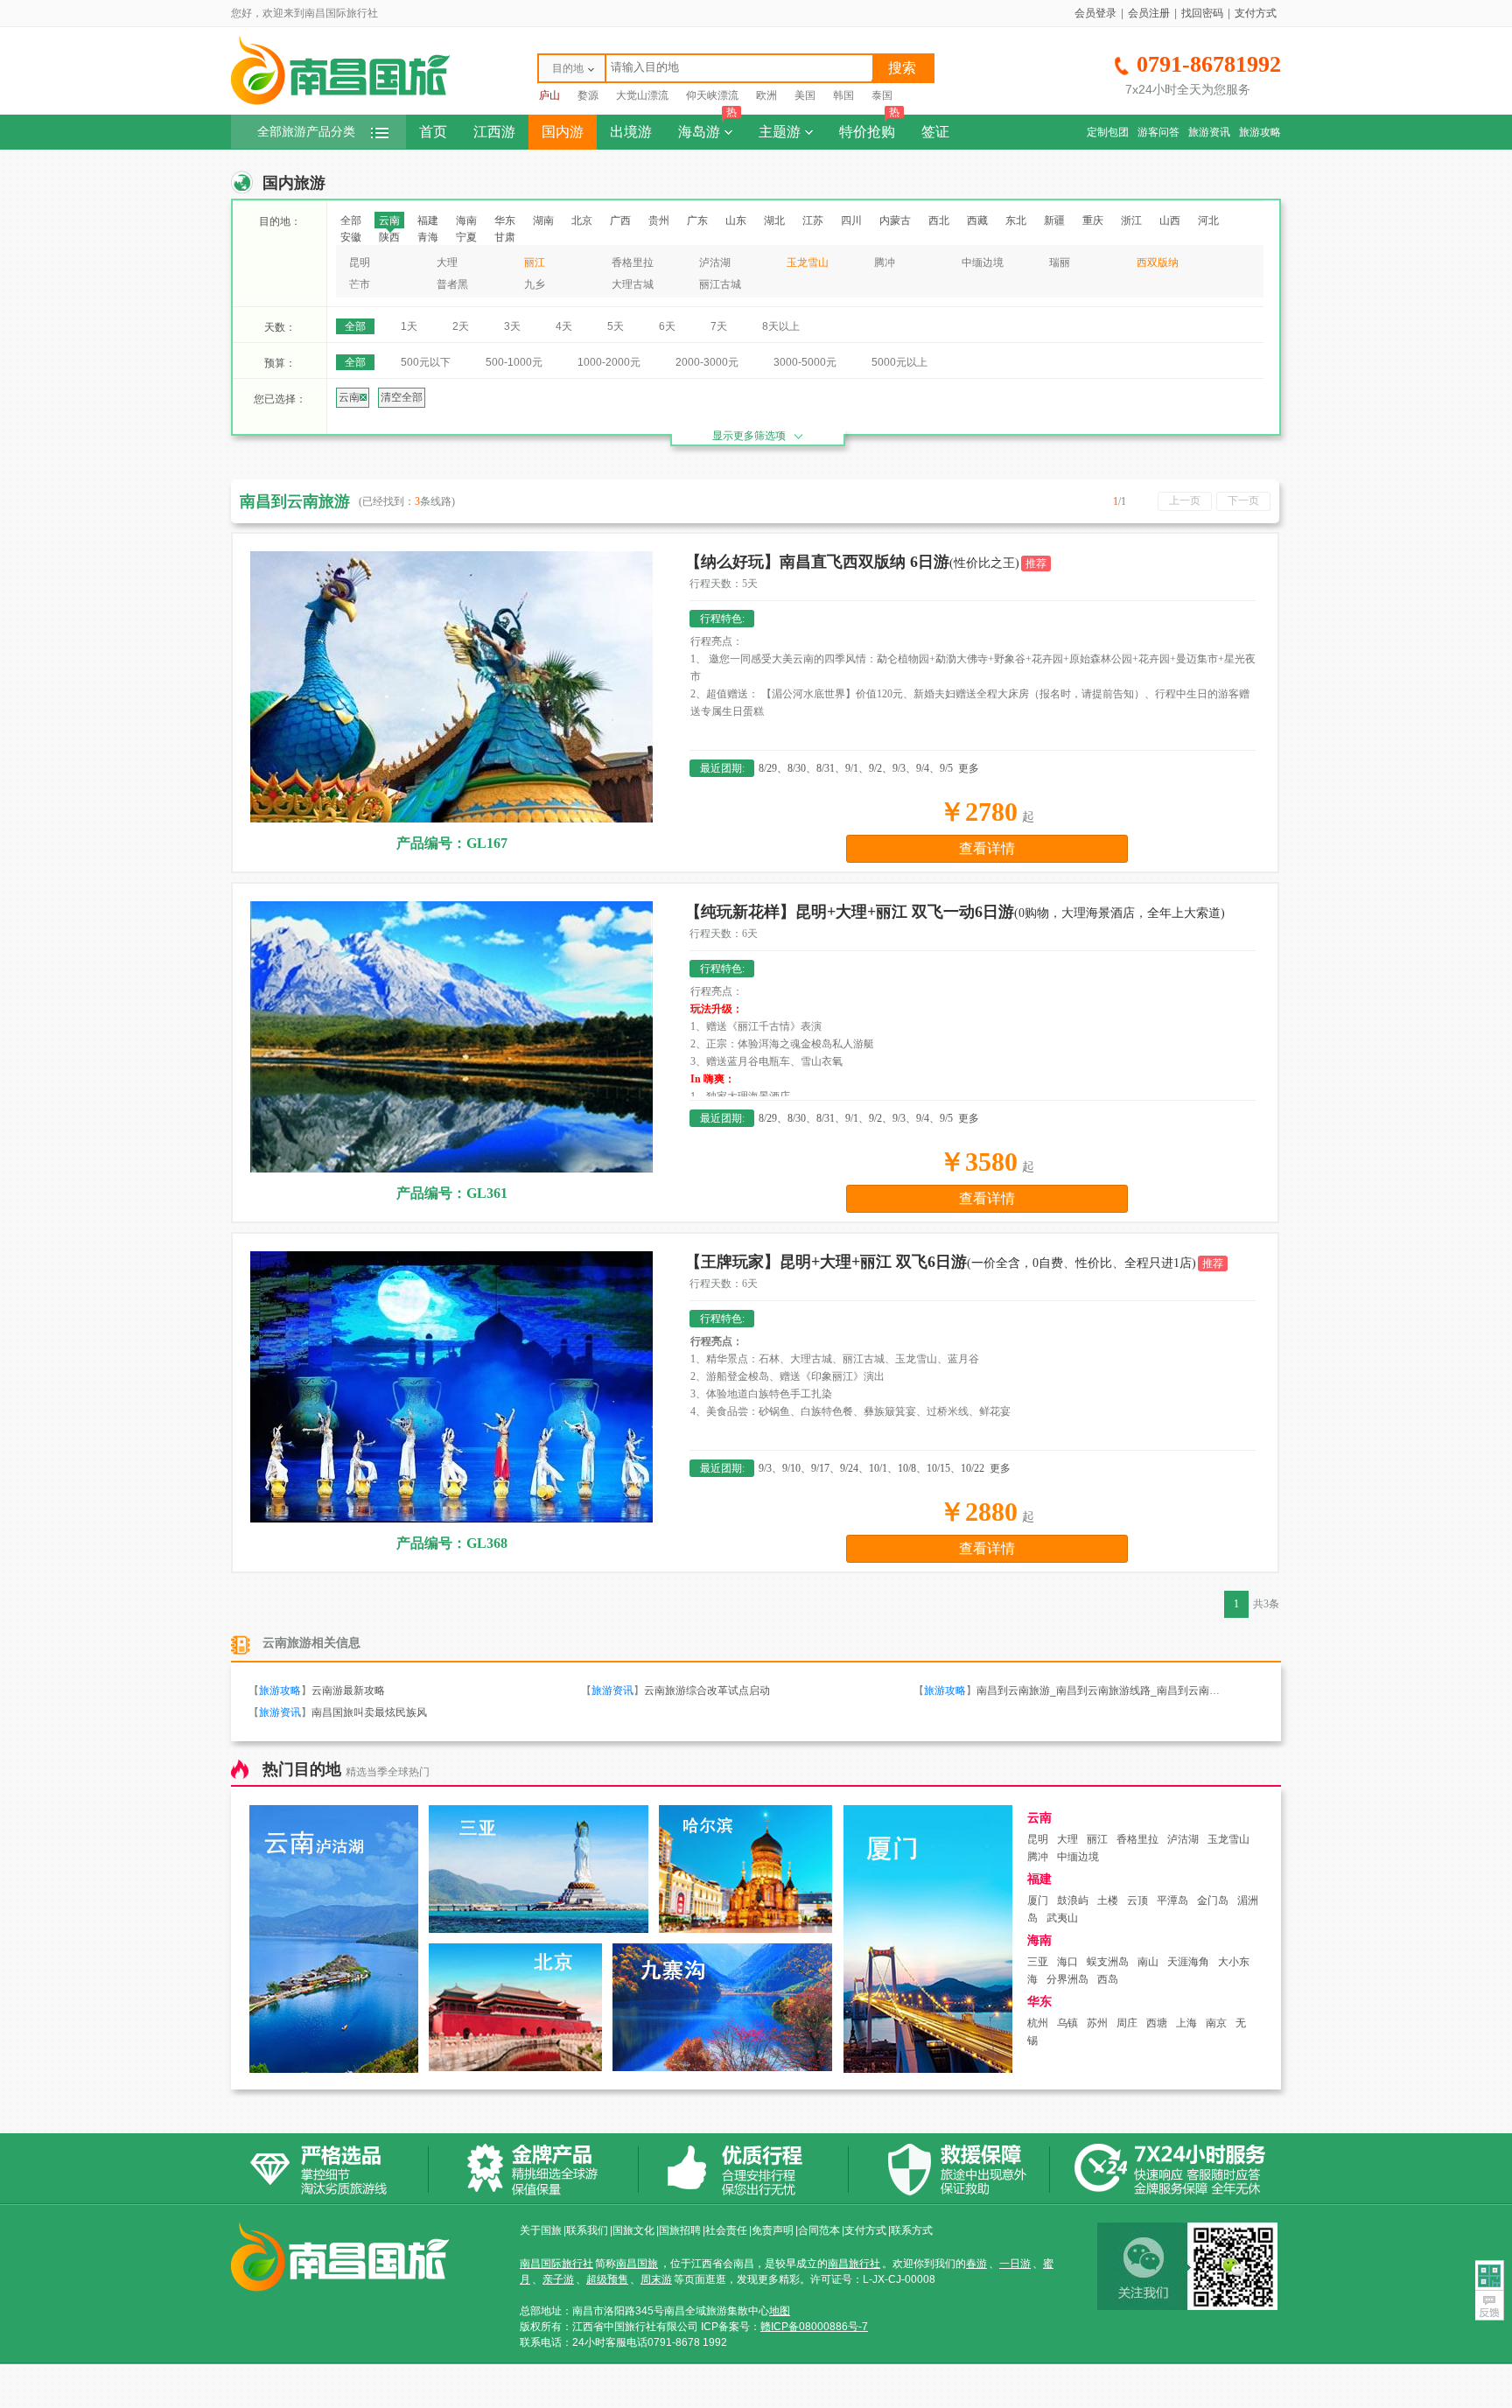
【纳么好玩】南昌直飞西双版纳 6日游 (852, 562)
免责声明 (773, 2230)
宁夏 (466, 237)
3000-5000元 (805, 362)
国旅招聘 (680, 2230)
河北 (1208, 220)
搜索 (902, 68)
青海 (428, 237)
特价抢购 (869, 127)
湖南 (543, 220)
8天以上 (781, 326)
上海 (1186, 2023)
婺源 (588, 95)
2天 (461, 326)
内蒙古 (895, 220)
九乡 (535, 284)
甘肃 (505, 237)
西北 (939, 220)
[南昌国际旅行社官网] (340, 102)
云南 (389, 220)
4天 (564, 326)
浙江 (1131, 220)
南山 (1148, 1962)
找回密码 (1202, 13)
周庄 (1127, 2023)
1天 (409, 326)
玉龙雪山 (808, 262)
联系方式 (912, 2230)
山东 (736, 220)
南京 (1216, 2023)
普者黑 (452, 284)
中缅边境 (983, 262)
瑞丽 (1060, 262)
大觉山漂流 (642, 95)
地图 (780, 2311)
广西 (620, 220)
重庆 (1093, 220)
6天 (667, 326)
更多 (969, 768)
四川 (851, 220)
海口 (1067, 1962)
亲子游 (558, 2279)
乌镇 (1067, 2023)
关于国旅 (541, 2230)
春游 (976, 2264)
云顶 (1137, 1900)
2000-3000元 (707, 362)
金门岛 (1213, 1900)
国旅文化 (633, 2230)
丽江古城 (720, 284)
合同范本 (819, 2230)
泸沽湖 (715, 262)
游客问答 (1158, 132)
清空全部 (402, 397)
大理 (447, 262)
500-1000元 (514, 362)
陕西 (389, 237)
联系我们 (587, 2230)
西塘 (1157, 2023)
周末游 (656, 2279)
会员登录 (1095, 13)
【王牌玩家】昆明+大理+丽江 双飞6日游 (941, 1262)
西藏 (977, 220)
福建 (428, 220)
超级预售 (607, 2279)
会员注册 (1149, 13)
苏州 (1097, 2023)
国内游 (563, 132)
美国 (805, 95)
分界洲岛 (1067, 1979)
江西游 (494, 132)
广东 (697, 220)
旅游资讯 (1209, 132)
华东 (505, 220)
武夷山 (1062, 1918)
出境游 (631, 132)
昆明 (360, 262)
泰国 (882, 95)
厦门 (1038, 1900)
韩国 (843, 95)
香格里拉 (633, 262)
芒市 (360, 284)
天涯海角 (1188, 1962)
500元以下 (426, 362)
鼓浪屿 (1073, 1900)
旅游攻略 (1260, 132)
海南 (466, 220)
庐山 (549, 95)
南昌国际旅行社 (556, 2264)
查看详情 (987, 848)
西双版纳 (1158, 262)
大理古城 (633, 284)
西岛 (1108, 1979)
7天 (719, 326)
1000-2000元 (609, 362)
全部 (351, 220)
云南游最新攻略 (348, 1690)
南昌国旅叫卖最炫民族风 (369, 1712)
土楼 (1108, 1900)
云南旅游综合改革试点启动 (707, 1690)
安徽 (351, 237)
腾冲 (885, 262)
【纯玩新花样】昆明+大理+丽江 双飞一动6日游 (955, 912)
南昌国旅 (637, 2264)
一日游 (1015, 2264)
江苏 (813, 220)
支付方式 (1256, 13)
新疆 (1054, 220)
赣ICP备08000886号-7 (814, 2327)
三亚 (1038, 1962)
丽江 (535, 262)
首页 (433, 132)
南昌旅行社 (854, 2264)
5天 (616, 326)
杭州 (1038, 2023)
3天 (512, 326)
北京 (582, 220)
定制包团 (1108, 132)
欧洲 (766, 95)
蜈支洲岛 (1108, 1962)
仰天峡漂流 (712, 95)
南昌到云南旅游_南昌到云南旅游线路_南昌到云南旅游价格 (1114, 1690)
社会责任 (726, 2230)
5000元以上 (899, 362)
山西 (1170, 220)
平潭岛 (1172, 1900)
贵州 (659, 220)
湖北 (774, 220)
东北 (1016, 220)
